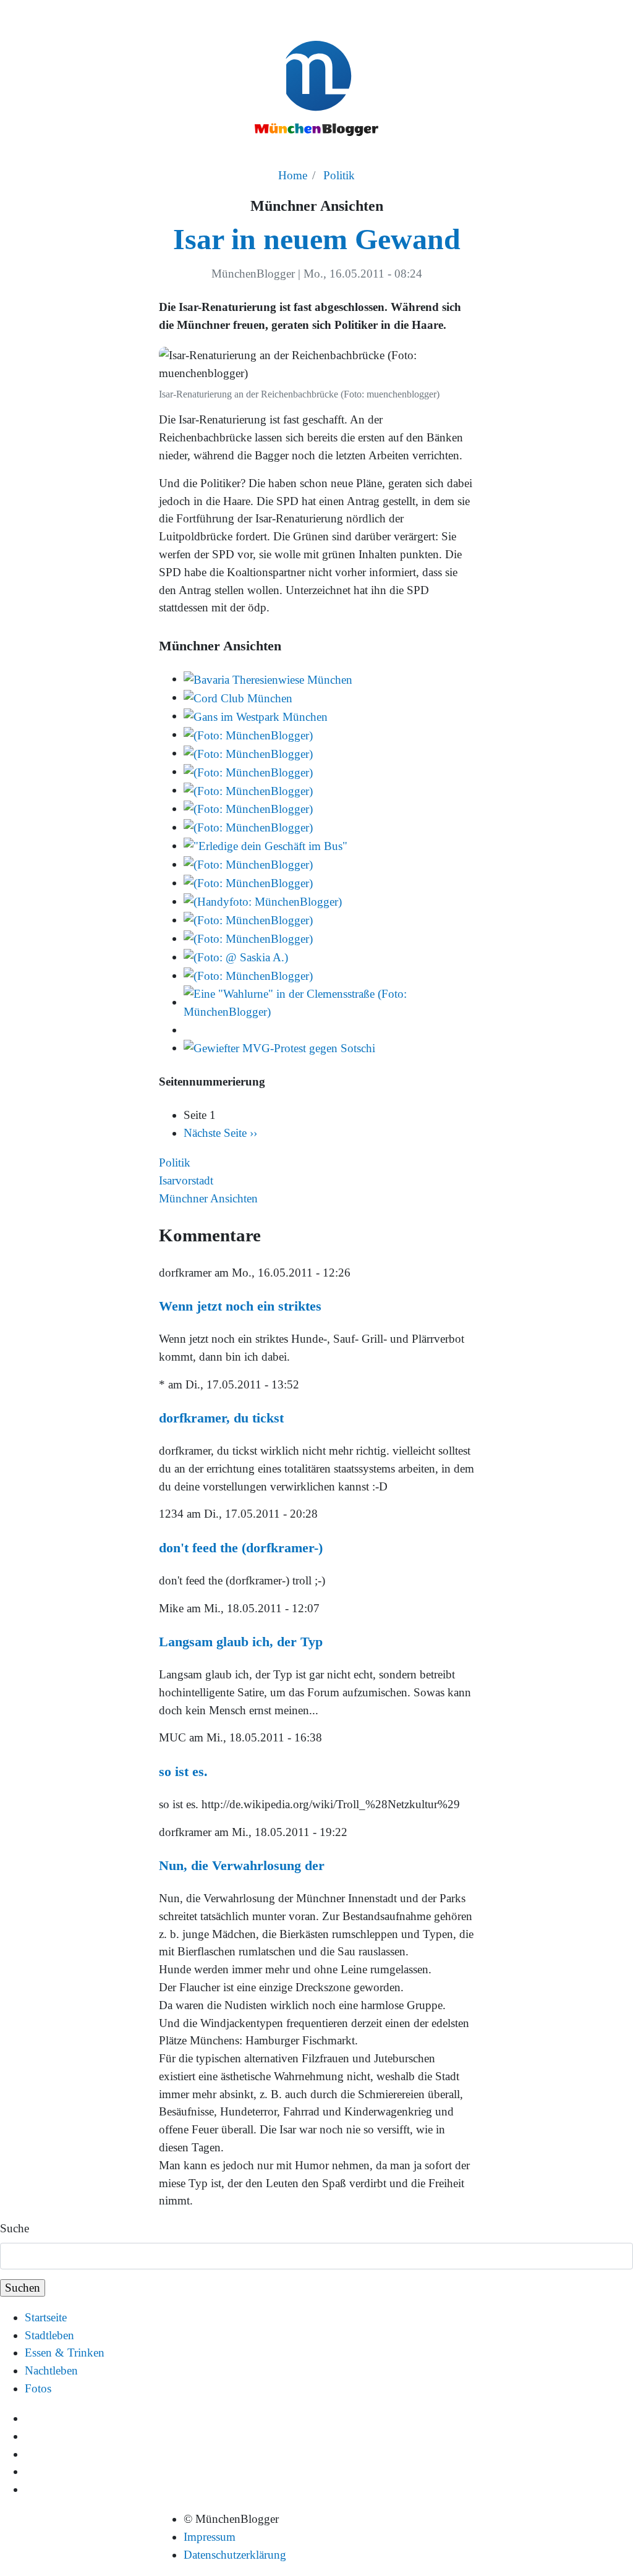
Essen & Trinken (65, 2353)
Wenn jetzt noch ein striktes (240, 1306)
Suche (15, 2228)
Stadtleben (49, 2335)
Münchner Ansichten (208, 1198)
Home (293, 175)
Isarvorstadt (186, 1180)
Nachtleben (51, 2370)
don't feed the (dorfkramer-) (241, 1548)
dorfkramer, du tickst (221, 1418)
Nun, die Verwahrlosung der (242, 1865)
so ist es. (183, 1771)
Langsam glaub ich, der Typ (241, 1642)
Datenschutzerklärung (235, 2555)
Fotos (38, 2388)
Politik (339, 175)
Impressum (210, 2537)
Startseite (46, 2317)
